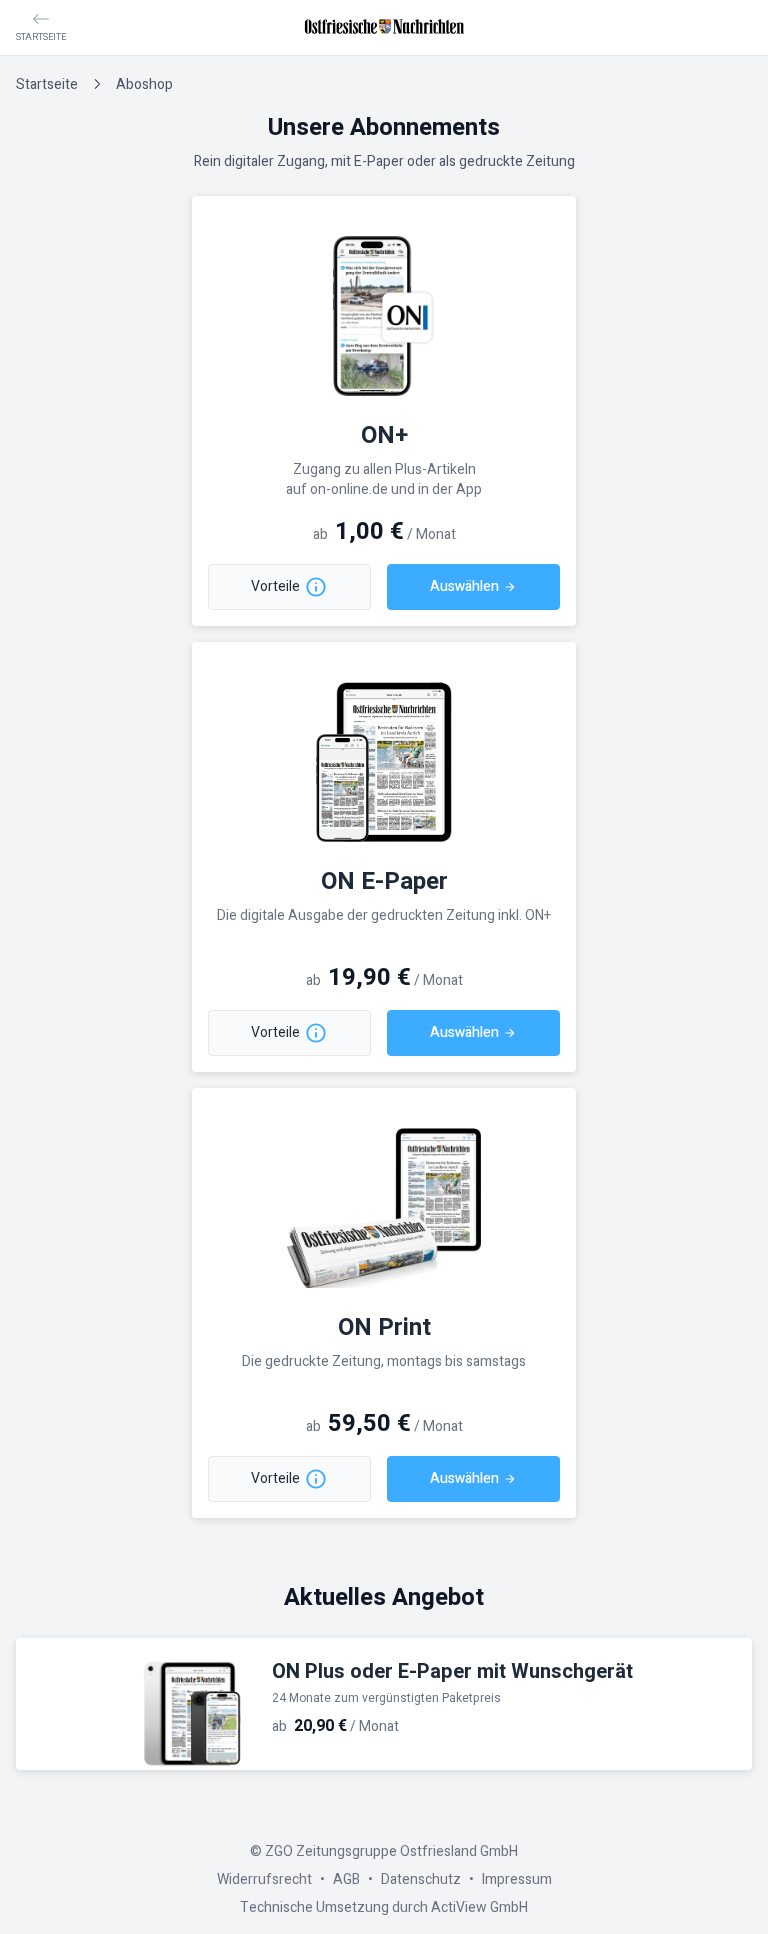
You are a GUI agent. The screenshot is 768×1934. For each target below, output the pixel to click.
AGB (346, 1879)
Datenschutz (421, 1879)
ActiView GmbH (479, 1907)
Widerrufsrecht (264, 1879)
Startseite (47, 84)
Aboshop (144, 84)
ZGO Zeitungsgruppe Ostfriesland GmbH (391, 1851)
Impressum (517, 1879)
